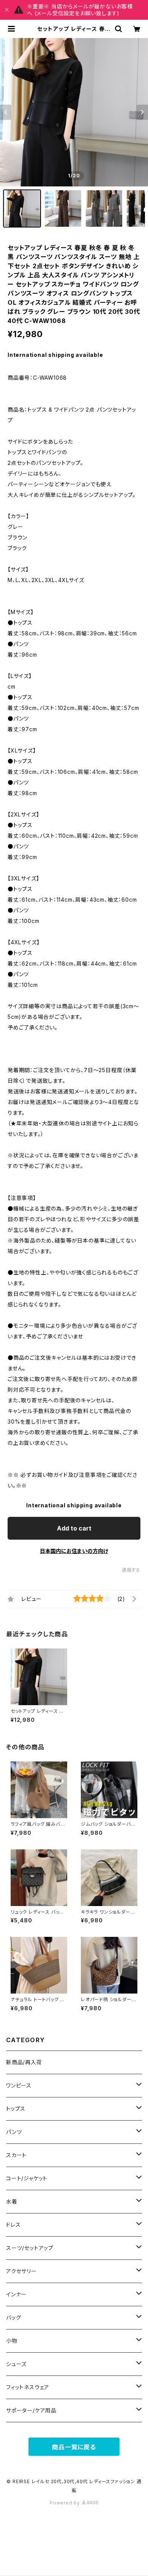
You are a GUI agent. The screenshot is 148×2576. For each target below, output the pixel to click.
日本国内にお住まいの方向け (74, 1551)
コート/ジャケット (27, 2178)
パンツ (14, 2132)
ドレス (13, 2225)
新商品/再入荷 (24, 2062)
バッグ (13, 2317)
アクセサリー (21, 2271)
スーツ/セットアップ (30, 2248)
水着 (12, 2201)
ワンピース (19, 2085)
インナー (16, 2294)
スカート (16, 2155)
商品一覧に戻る (74, 2447)
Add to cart (74, 1528)
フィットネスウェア (28, 2387)
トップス (16, 2109)
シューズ (16, 2364)
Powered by (66, 2503)
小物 (12, 2341)
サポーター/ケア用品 (31, 2410)
